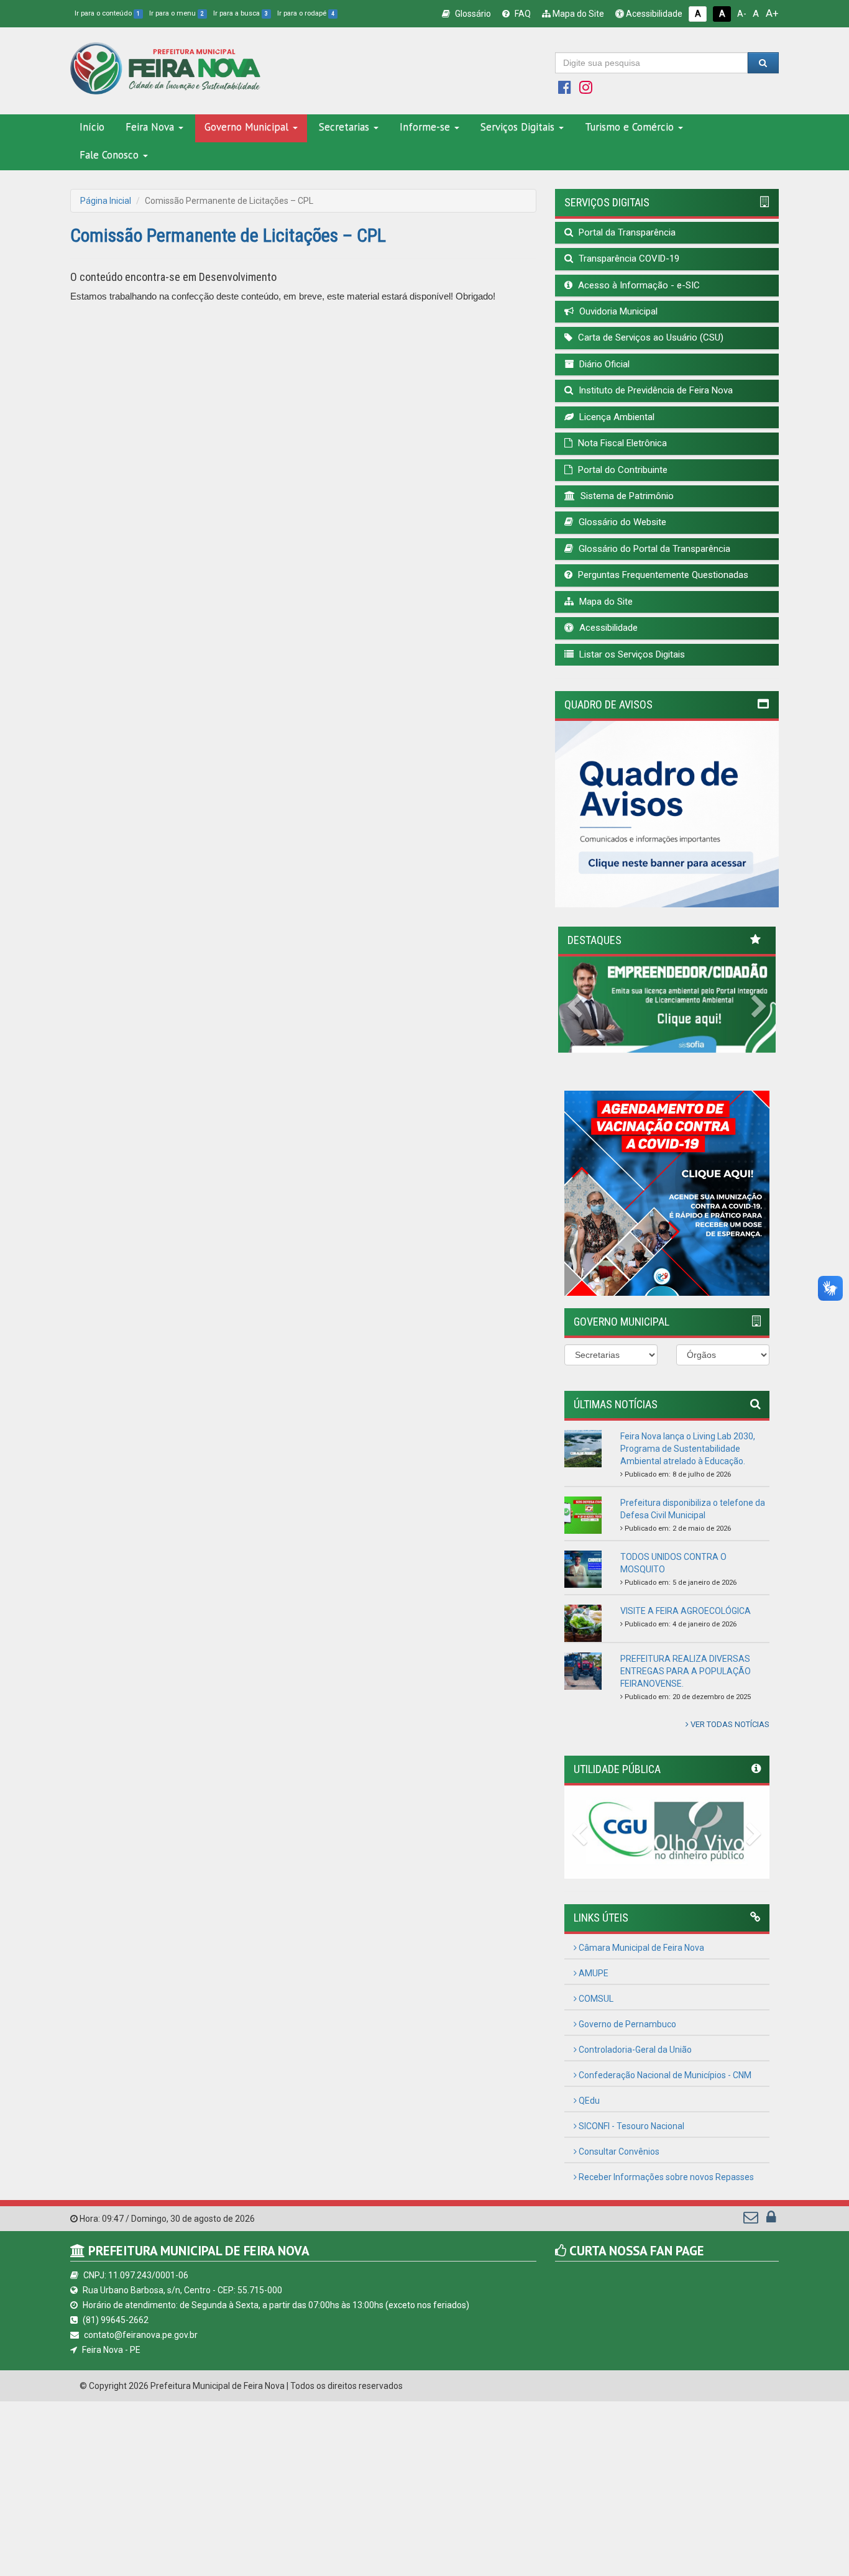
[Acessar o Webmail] (752, 2220)
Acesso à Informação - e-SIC (638, 285)
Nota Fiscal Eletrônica (621, 443)
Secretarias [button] (344, 127)
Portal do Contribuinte (622, 470)
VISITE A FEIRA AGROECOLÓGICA (686, 1611)
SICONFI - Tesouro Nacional (631, 2126)
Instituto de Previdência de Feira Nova (654, 390)
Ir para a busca (241, 13)
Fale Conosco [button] (109, 155)
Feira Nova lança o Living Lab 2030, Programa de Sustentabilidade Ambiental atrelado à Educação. (688, 1449)
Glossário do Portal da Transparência (653, 549)
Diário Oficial (603, 364)
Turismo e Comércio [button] (629, 127)
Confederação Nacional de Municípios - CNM (664, 2075)
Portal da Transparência (626, 232)
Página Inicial (106, 201)
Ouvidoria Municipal (617, 311)
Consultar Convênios (618, 2152)
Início (92, 127)
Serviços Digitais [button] (517, 127)
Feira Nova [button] (150, 127)
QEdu (588, 2101)
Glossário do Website (621, 522)
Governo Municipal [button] (246, 127)
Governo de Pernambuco (626, 2024)
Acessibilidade (653, 14)
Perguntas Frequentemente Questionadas (662, 575)
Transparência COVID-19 (628, 259)
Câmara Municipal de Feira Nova (640, 1948)
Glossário (472, 14)
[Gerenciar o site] (771, 2220)
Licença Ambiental (616, 417)
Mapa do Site (577, 14)
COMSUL (595, 1999)
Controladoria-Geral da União (634, 2050)
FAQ (522, 14)
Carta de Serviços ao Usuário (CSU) (649, 337)
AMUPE (593, 1973)
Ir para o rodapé (306, 13)
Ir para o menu (177, 13)
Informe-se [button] (425, 127)
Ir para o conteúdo (107, 13)
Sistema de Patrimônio (626, 496)
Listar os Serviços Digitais (631, 654)
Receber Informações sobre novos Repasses (665, 2177)
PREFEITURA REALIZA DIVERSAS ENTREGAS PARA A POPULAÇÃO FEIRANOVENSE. (686, 1671)
